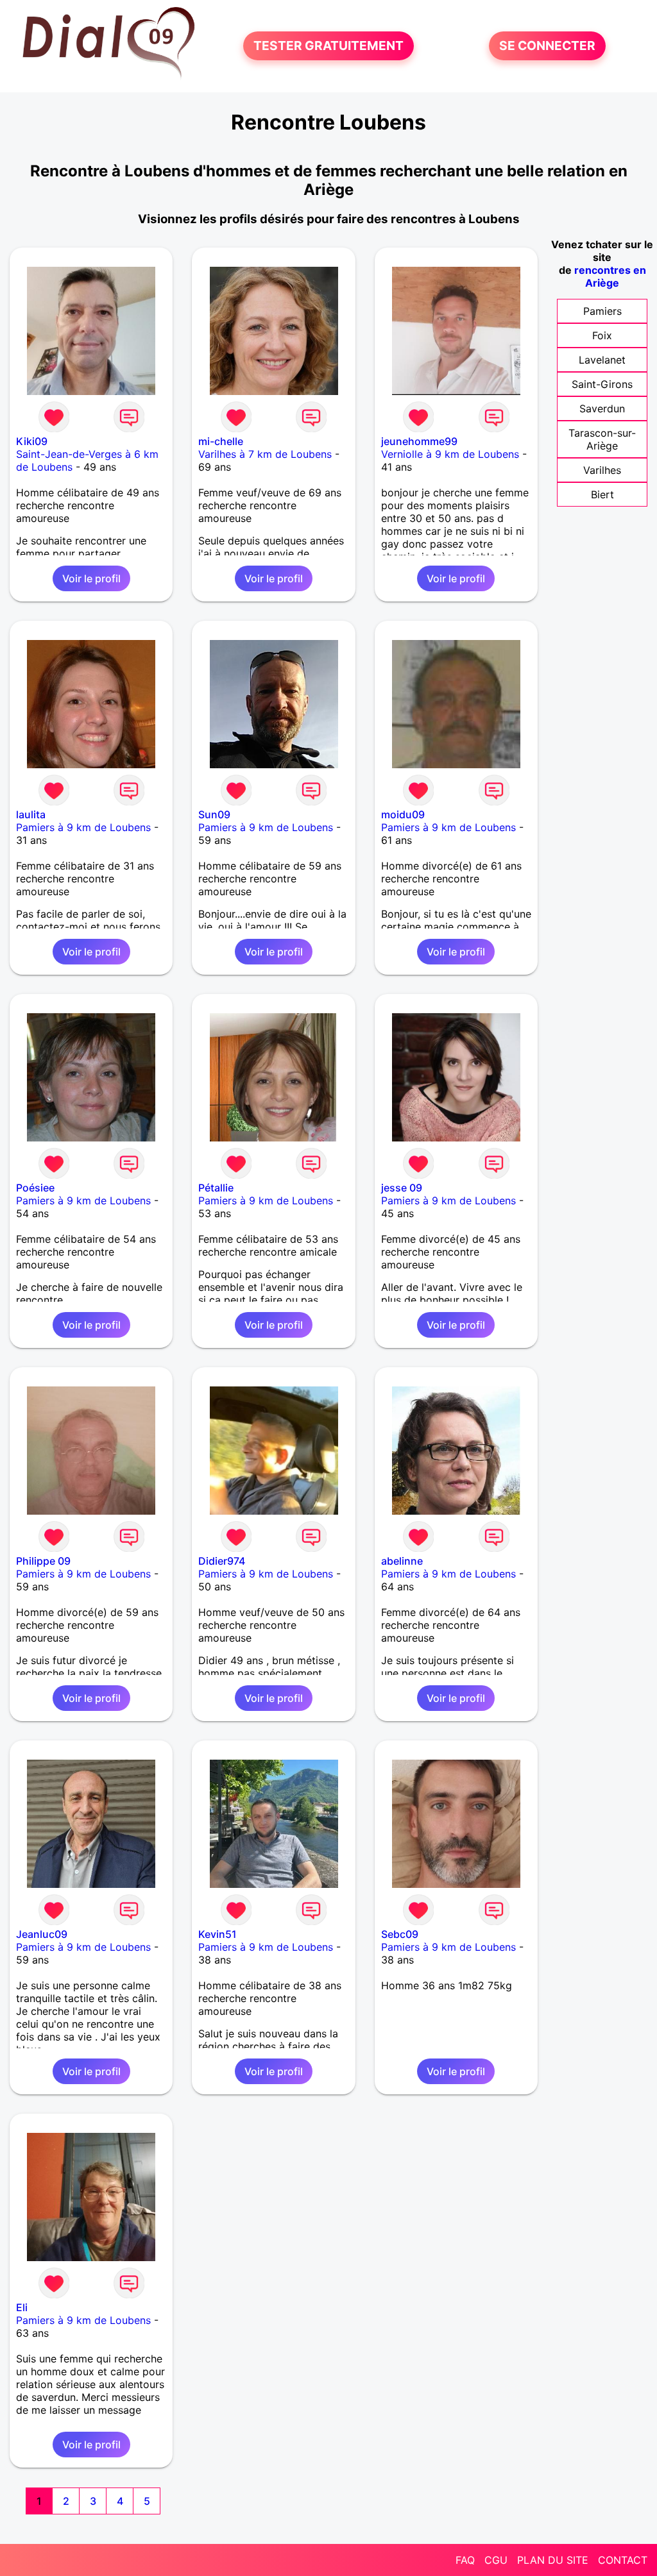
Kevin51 (218, 1934)
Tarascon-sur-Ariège (602, 439)
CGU (496, 2560)
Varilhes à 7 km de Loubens (265, 454)
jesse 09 (402, 1188)
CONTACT (623, 2560)
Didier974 (222, 1561)
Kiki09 (32, 441)
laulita (31, 814)
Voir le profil (91, 578)
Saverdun (602, 408)
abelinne (402, 1561)
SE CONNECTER (547, 46)
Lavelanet (602, 360)
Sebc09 (400, 1934)
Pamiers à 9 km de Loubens (83, 827)
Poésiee (35, 1188)
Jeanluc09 (42, 1934)
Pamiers (602, 311)
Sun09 (214, 814)
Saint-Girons (602, 384)
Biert (602, 494)
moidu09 (403, 814)
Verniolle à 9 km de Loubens (450, 454)
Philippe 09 (43, 1561)
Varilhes (602, 470)
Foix (602, 335)
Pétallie (216, 1188)
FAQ (465, 2560)
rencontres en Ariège (610, 276)
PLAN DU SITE (553, 2560)
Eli (22, 2307)
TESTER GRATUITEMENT (328, 46)
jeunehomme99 (419, 441)
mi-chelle (221, 441)
